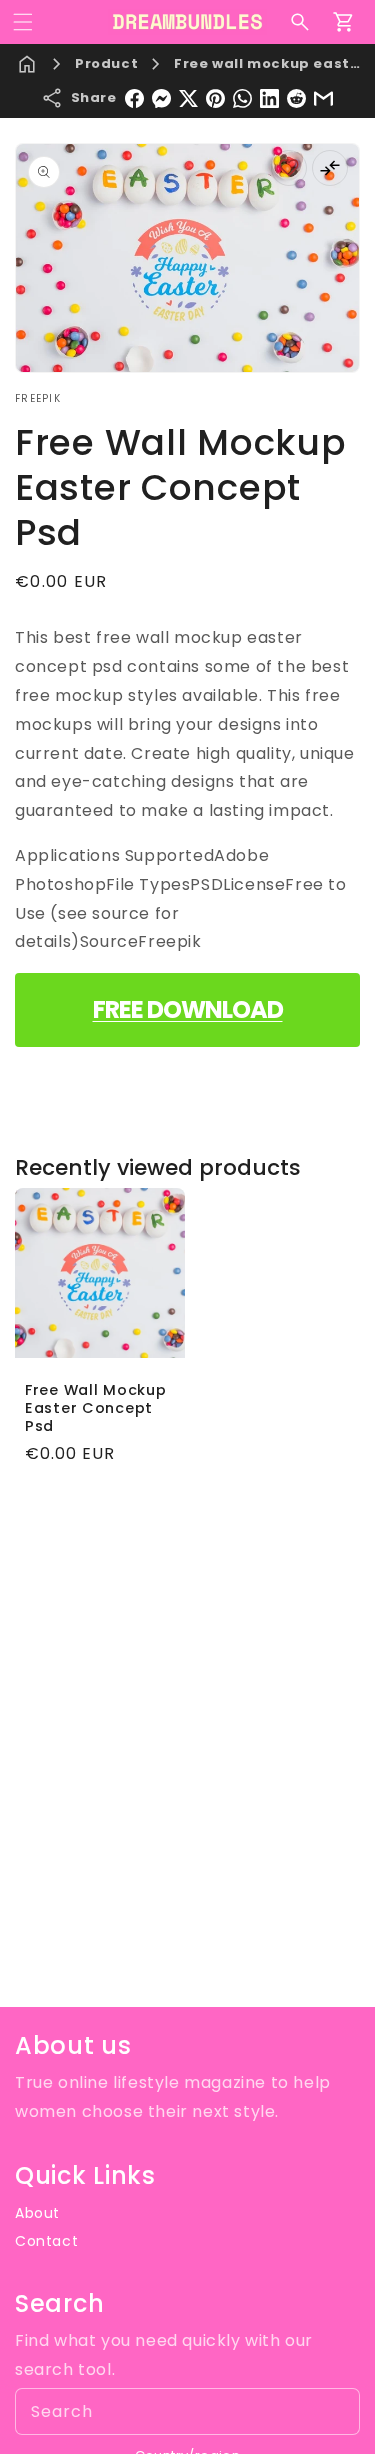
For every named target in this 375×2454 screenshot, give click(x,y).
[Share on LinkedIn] (269, 98)
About (37, 2213)
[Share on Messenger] (161, 98)
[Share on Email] (323, 98)
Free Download (188, 1009)
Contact (46, 2241)
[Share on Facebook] (134, 98)
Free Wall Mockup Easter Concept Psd (96, 1408)
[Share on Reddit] (296, 98)
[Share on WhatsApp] (242, 98)
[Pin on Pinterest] (215, 98)
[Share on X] (188, 98)
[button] (23, 22)
